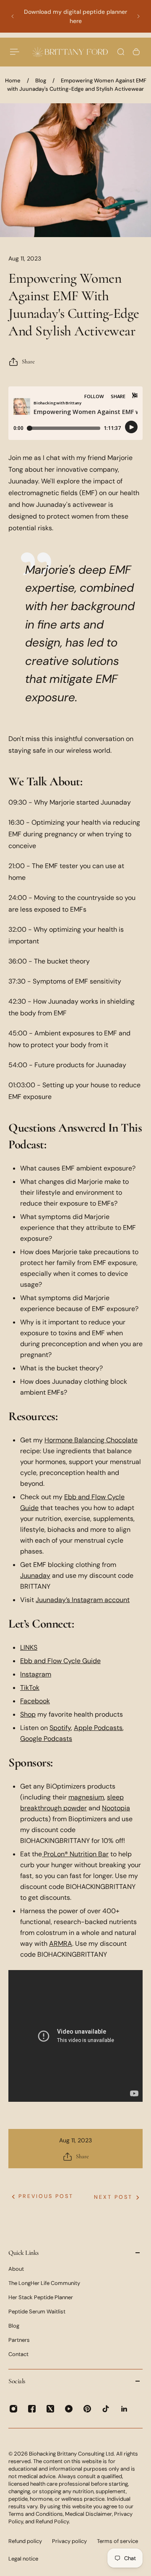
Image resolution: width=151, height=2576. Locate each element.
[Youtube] (69, 2409)
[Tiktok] (106, 2409)
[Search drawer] (121, 52)
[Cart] (136, 52)
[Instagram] (13, 2409)
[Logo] (70, 52)
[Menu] (15, 52)
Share (28, 362)
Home (13, 80)
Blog (41, 80)
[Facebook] (32, 2409)
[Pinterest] (87, 2409)
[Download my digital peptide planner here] (75, 16)
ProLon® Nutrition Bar (76, 1854)
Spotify (60, 1728)
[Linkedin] (124, 2409)
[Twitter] (50, 2409)
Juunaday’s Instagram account (83, 1600)
